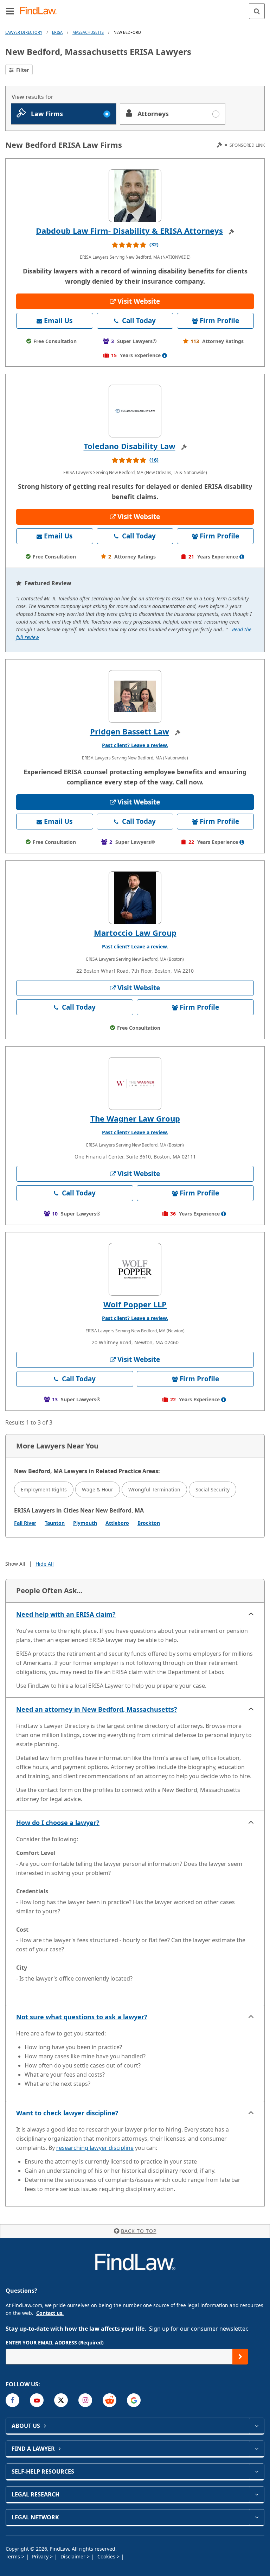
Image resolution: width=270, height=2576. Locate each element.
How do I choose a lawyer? (58, 1823)
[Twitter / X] (61, 2400)
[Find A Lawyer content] (256, 2449)
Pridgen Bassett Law (130, 731)
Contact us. (50, 2313)
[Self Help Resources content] (256, 2471)
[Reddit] (110, 2400)
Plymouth (85, 1523)
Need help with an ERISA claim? (66, 1614)
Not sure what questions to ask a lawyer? (82, 2017)
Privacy (41, 2556)
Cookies (107, 2556)
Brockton (149, 1523)
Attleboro (117, 1523)
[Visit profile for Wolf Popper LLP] (135, 1269)
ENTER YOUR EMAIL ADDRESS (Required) (55, 2343)
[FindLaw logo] (41, 11)
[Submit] (240, 2357)
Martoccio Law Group (135, 933)
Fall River (25, 1523)
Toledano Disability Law (130, 446)
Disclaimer (74, 2556)
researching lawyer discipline (95, 2148)
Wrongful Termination (154, 1489)
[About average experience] (165, 355)
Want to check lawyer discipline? (67, 2113)
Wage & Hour (98, 1489)
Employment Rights (44, 1489)
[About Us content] (256, 2426)
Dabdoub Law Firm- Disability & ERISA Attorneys (129, 231)
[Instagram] (85, 2400)
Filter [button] (22, 70)
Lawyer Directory (24, 32)
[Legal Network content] (256, 2517)
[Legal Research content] (256, 2494)
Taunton (55, 1523)
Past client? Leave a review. (135, 745)
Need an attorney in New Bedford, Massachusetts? (97, 1709)
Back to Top (139, 2231)
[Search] (257, 11)
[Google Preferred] (134, 2400)
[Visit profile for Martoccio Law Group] (135, 898)
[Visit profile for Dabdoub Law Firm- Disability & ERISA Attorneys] (135, 196)
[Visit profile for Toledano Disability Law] (135, 411)
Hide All (45, 1564)
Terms (14, 2556)
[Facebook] (12, 2400)
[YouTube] (37, 2400)
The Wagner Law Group (135, 1118)
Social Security (213, 1489)
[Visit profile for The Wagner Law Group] (135, 1084)
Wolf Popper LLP (135, 1304)
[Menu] (10, 11)
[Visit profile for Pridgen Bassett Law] (135, 696)
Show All (15, 1564)
